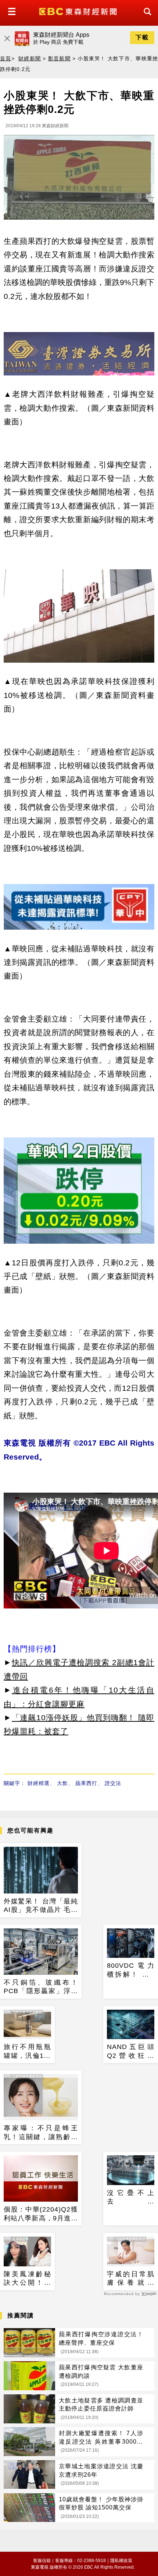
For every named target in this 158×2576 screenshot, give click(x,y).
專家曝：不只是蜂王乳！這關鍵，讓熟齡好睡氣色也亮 (41, 2133)
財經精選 (39, 1783)
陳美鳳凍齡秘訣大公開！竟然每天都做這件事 (27, 2279)
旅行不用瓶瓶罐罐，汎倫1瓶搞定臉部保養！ (27, 2052)
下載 (142, 37)
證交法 (113, 1783)
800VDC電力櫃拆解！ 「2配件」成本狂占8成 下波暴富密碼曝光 (131, 1970)
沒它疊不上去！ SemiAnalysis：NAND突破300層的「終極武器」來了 (131, 2198)
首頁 (6, 58)
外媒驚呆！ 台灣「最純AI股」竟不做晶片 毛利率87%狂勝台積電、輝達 (41, 1906)
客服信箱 (42, 2561)
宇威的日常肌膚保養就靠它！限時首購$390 (131, 2279)
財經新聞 (30, 58)
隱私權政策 (121, 2561)
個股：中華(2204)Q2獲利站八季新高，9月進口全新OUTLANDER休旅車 (41, 2214)
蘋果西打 (86, 1783)
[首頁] (79, 11)
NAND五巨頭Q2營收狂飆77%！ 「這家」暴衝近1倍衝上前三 (131, 2052)
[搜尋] (146, 18)
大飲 (62, 1783)
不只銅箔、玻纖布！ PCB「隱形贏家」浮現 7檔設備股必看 (41, 1987)
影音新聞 (59, 58)
